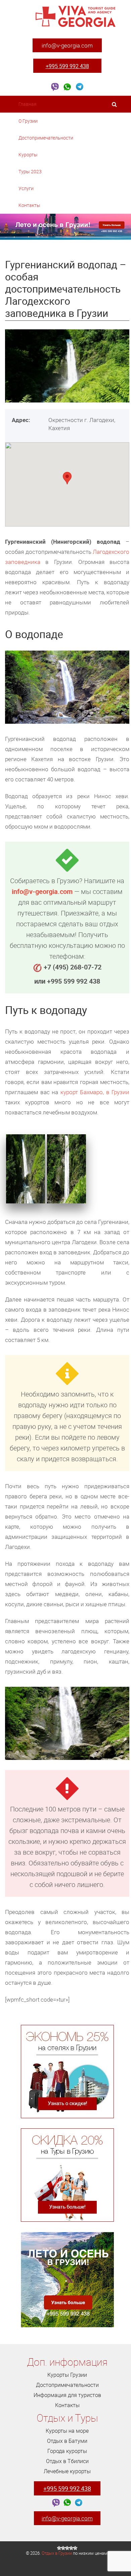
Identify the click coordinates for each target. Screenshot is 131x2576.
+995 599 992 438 (67, 66)
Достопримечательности (46, 138)
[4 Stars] (71, 2548)
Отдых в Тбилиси (67, 2461)
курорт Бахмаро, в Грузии (95, 1092)
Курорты (29, 155)
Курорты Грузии (67, 2375)
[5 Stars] (75, 2548)
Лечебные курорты (67, 2471)
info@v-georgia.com (67, 45)
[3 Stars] (67, 2548)
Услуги (27, 188)
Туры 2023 (31, 171)
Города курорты (67, 2451)
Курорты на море (67, 2431)
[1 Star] (59, 2548)
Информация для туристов (67, 2395)
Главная (28, 104)
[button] (67, 478)
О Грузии (29, 121)
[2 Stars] (63, 2548)
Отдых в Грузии (57, 2553)
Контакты (29, 205)
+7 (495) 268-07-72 (73, 967)
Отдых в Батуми (67, 2441)
